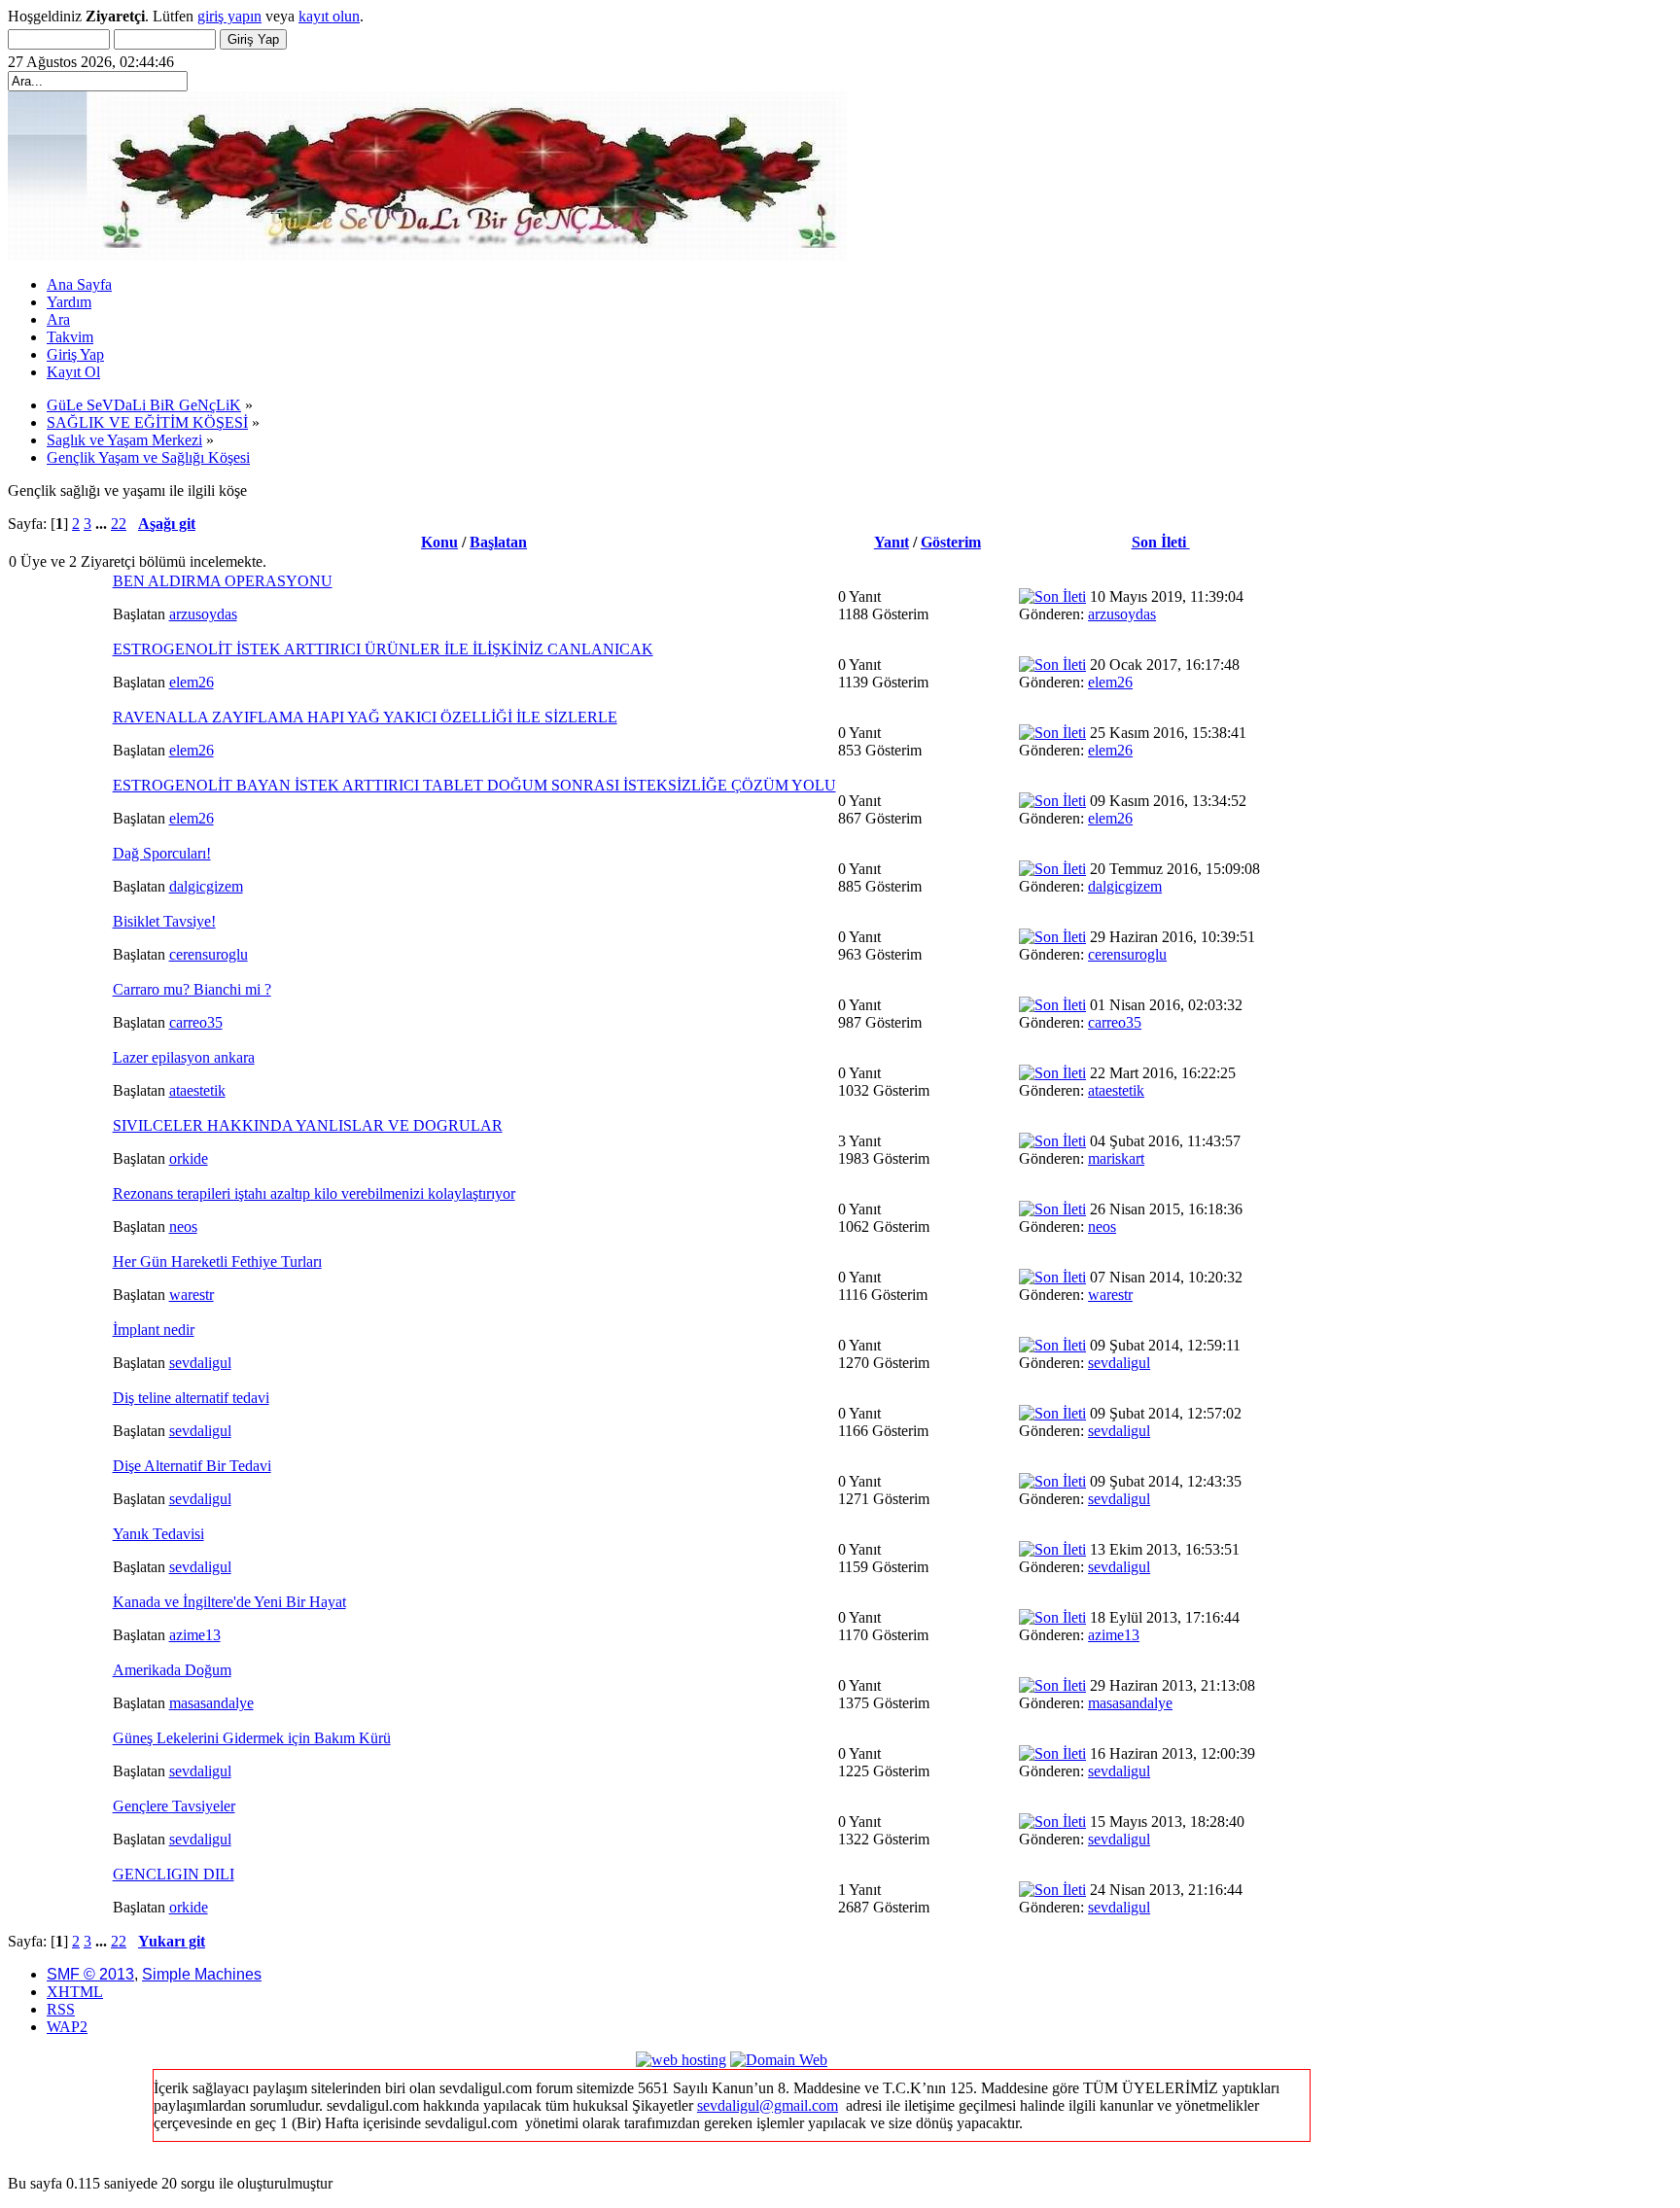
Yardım (69, 302)
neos (183, 1227)
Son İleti (1161, 542)
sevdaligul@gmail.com (768, 2105)
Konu (439, 542)
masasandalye (211, 1703)
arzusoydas (203, 614)
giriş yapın (229, 16)
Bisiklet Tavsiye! (164, 921)
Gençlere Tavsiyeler (174, 1806)
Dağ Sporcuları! (162, 853)
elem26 (192, 682)
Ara (58, 319)
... (103, 524)
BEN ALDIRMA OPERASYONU (223, 581)
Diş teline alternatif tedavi (191, 1398)
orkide (189, 1158)
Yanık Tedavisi (158, 1534)
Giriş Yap (75, 354)
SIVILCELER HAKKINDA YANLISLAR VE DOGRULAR (308, 1125)
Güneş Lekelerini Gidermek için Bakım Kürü (252, 1738)
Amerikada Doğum (172, 1670)
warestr (192, 1295)
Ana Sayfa (79, 284)
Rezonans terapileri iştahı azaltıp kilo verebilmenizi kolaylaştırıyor (314, 1193)
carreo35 (196, 1022)
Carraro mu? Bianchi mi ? (192, 989)
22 (119, 524)
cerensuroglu (209, 954)
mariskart (1116, 1158)
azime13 (195, 1635)
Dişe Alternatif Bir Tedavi (192, 1466)
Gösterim (951, 542)
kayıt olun (329, 16)
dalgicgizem (206, 886)
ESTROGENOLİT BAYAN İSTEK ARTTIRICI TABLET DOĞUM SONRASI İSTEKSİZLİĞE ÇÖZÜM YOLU (474, 785)
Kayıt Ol (73, 372)
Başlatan (498, 542)
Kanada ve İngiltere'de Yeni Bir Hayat (229, 1602)
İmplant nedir (154, 1330)
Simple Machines (202, 1974)
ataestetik (197, 1090)
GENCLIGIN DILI (174, 1874)
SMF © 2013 (90, 1974)
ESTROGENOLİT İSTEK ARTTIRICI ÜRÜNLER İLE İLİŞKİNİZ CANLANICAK (383, 649)
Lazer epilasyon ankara (184, 1057)
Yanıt (892, 542)
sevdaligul (200, 1363)
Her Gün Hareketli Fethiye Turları (217, 1262)
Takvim (70, 337)
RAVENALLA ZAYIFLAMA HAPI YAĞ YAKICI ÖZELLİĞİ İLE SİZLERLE (365, 717)
